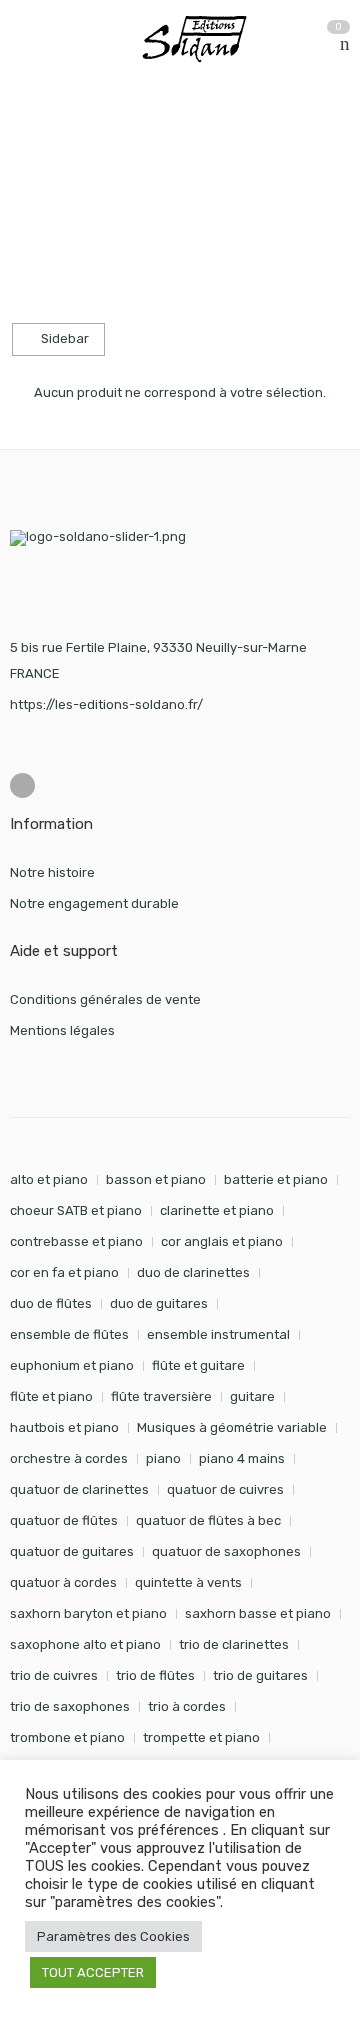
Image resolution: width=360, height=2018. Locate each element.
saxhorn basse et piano (258, 1613)
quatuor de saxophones (226, 1551)
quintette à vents (188, 1582)
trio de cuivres (54, 1675)
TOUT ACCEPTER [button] (93, 1972)
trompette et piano (201, 1737)
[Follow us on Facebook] (22, 785)
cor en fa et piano (64, 1272)
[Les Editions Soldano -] (205, 39)
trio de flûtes (155, 1675)
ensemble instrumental (218, 1334)
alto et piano (49, 1179)
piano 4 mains (242, 1458)
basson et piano (156, 1179)
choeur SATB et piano (76, 1210)
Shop (101, 161)
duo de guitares (159, 1303)
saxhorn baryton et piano (88, 1613)
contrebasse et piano (76, 1241)
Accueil (32, 161)
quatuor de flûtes (64, 1520)
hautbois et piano (64, 1427)
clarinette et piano (217, 1210)
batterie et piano (276, 1179)
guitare (252, 1396)
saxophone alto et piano (85, 1644)
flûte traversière (161, 1396)
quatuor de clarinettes (79, 1489)
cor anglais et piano (222, 1241)
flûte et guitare (198, 1365)
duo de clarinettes (193, 1272)
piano (163, 1458)
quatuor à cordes (63, 1582)
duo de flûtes (51, 1303)
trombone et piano (67, 1737)
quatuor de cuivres (225, 1489)
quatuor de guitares (72, 1551)
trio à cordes (187, 1706)
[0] (345, 44)
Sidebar (63, 338)
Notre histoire (52, 872)
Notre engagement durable (94, 903)
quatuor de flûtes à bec (208, 1520)
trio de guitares (260, 1675)
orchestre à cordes (69, 1458)
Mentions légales (62, 1030)
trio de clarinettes (234, 1644)
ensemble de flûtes (69, 1334)
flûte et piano (51, 1396)
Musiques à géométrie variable (232, 1427)
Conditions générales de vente (105, 999)
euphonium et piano (72, 1365)
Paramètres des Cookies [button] (113, 1936)
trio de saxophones (70, 1706)
